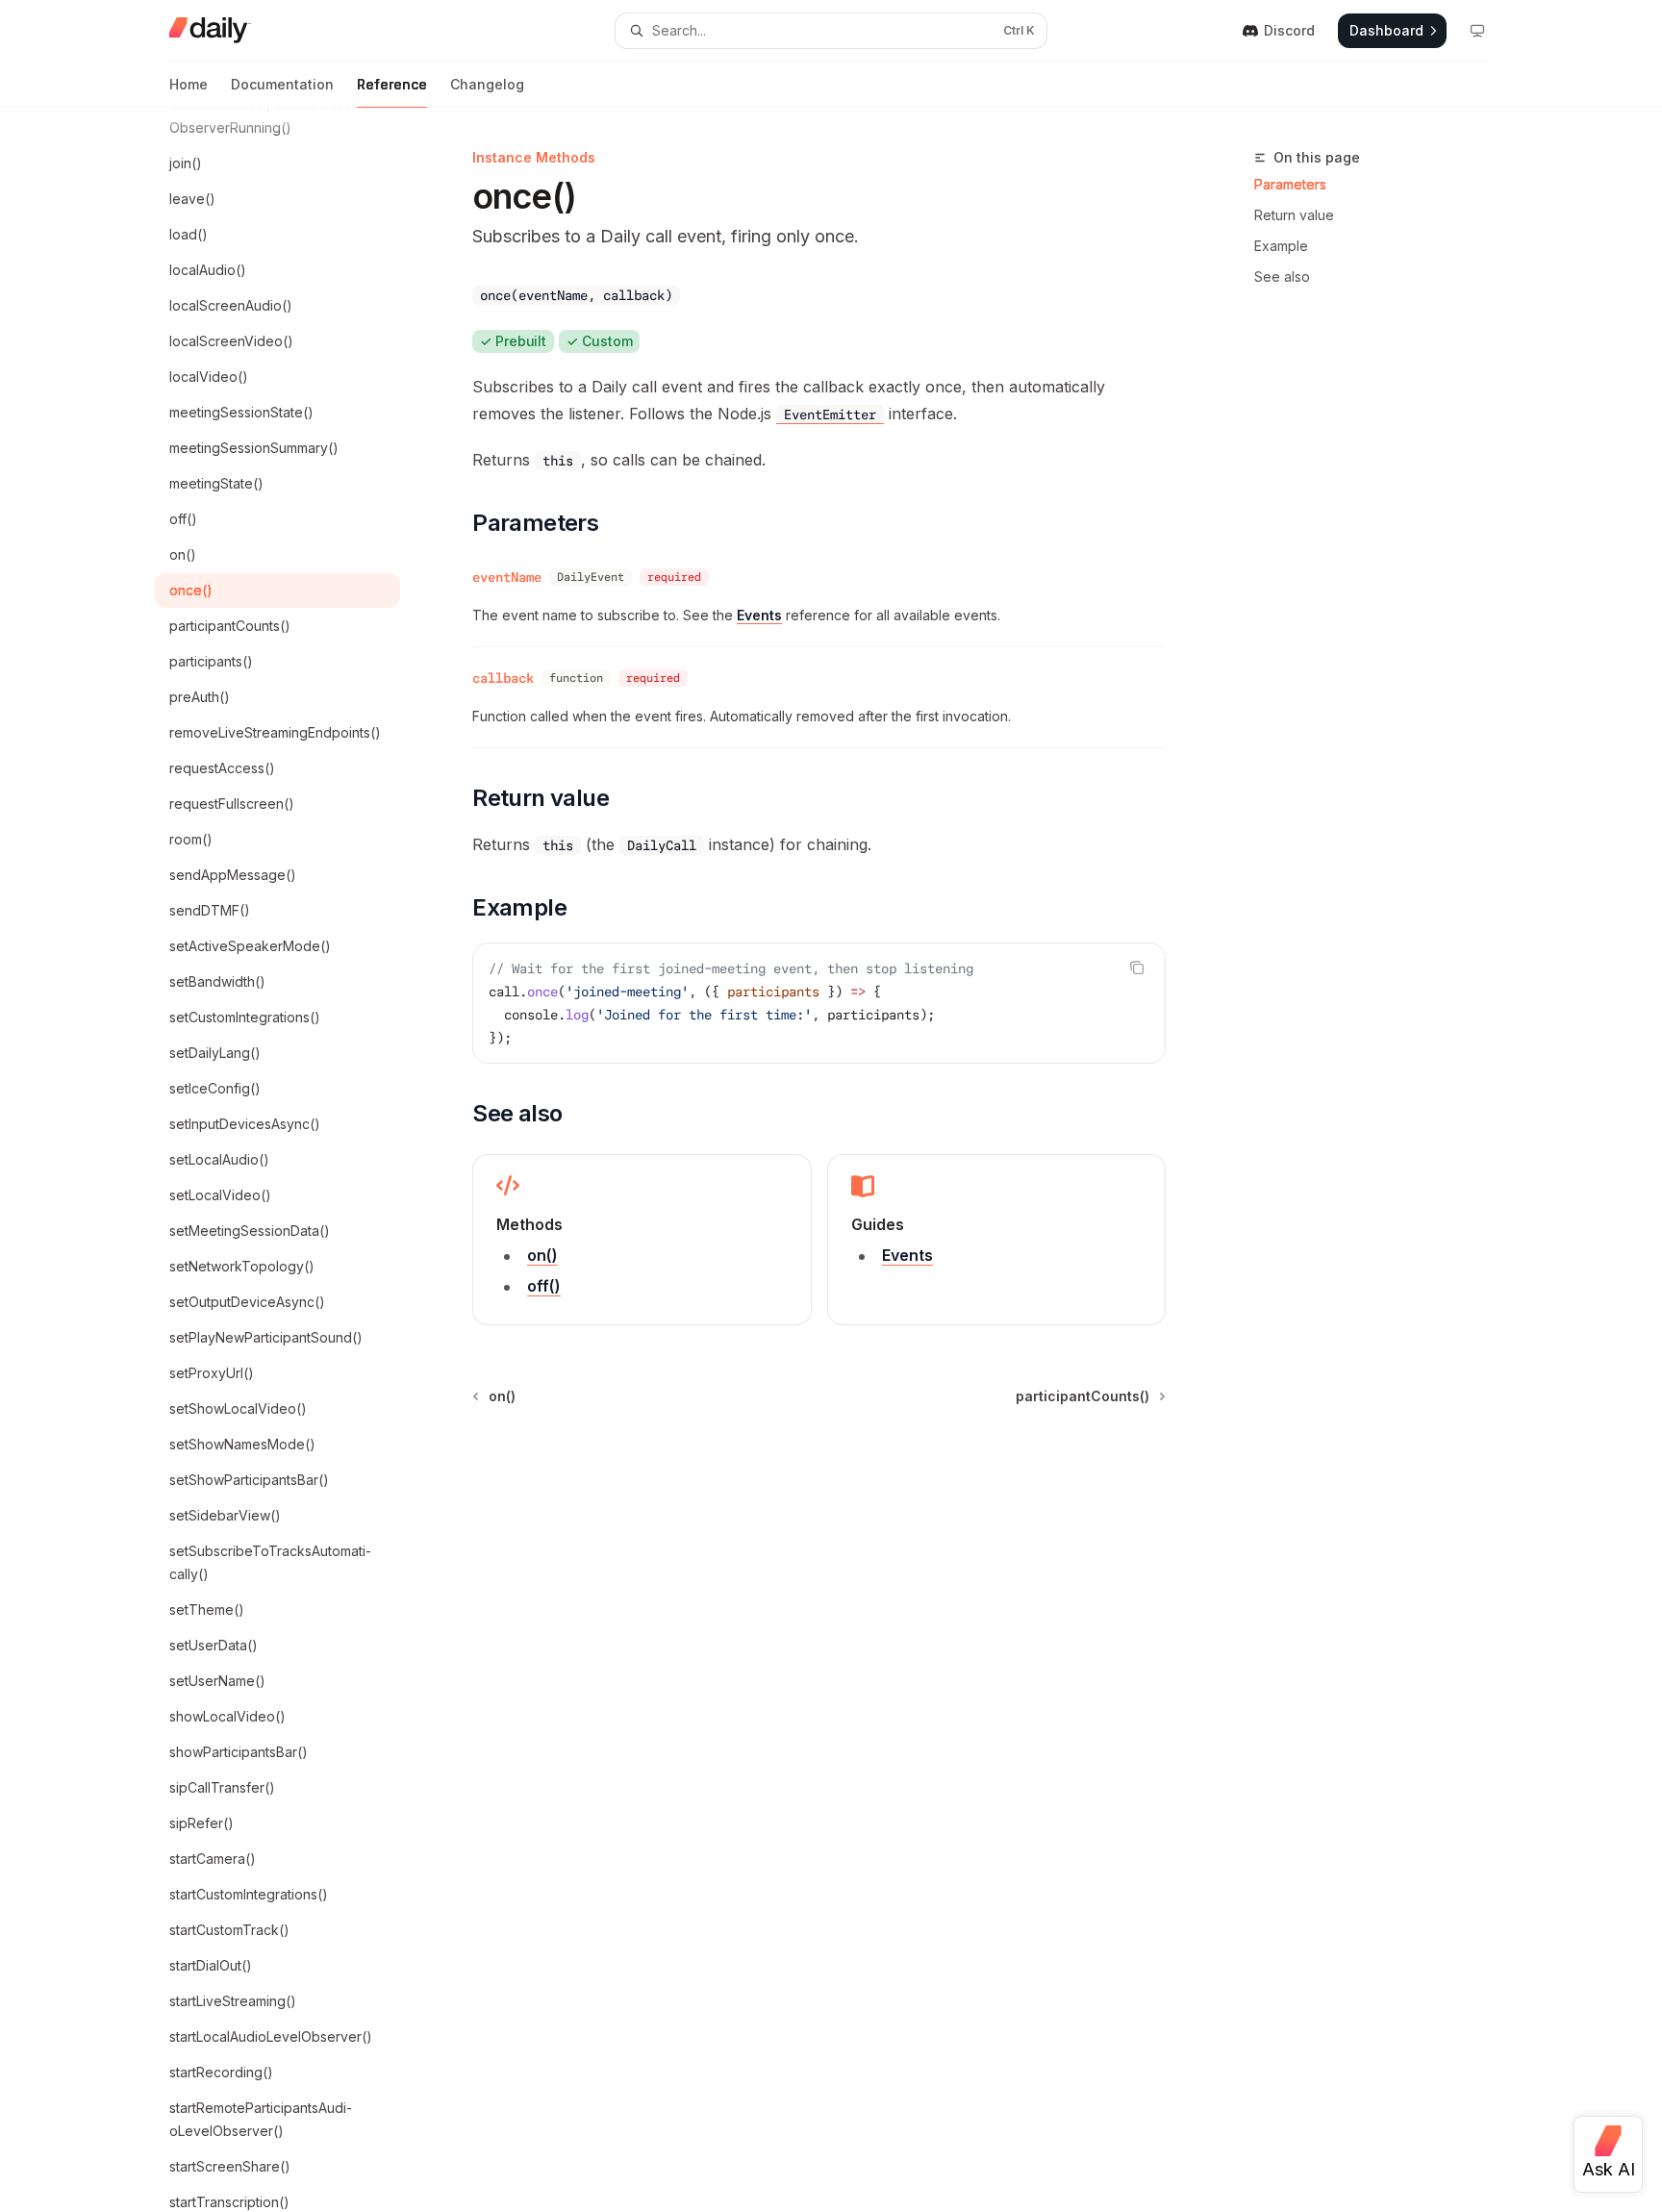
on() (542, 1255)
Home (189, 84)
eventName (507, 577)
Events (759, 615)
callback (503, 678)
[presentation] (292, 1160)
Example (1281, 246)
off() (544, 1286)
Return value (1294, 215)
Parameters (1290, 184)
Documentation (282, 84)
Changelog (487, 84)
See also (1282, 276)
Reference (392, 84)
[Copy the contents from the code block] (1137, 968)
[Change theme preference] (1477, 31)
